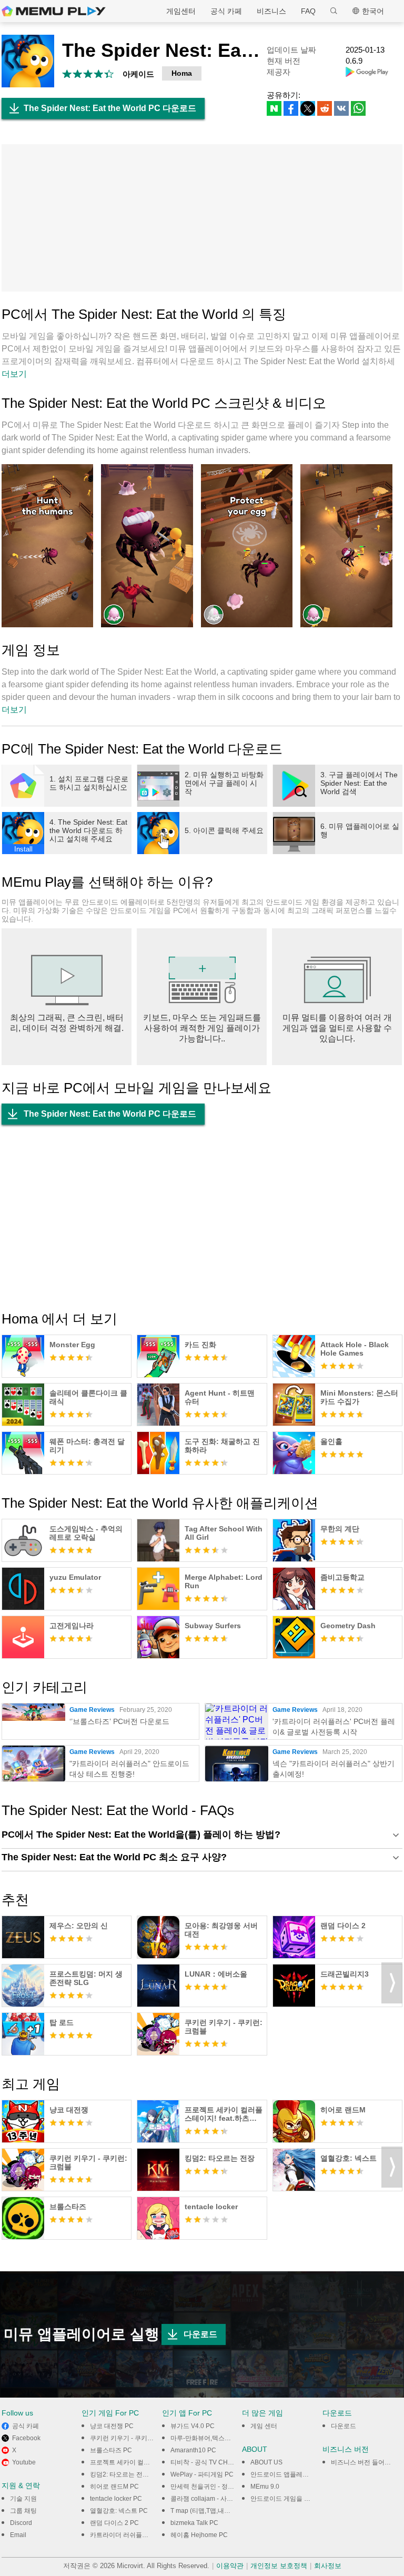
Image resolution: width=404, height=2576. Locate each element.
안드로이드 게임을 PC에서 (288, 2499)
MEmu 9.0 (265, 2487)
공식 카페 (226, 11)
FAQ (308, 11)
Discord (21, 2523)
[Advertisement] (202, 218)
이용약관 (230, 2566)
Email (18, 2535)
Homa (182, 73)
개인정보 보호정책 (279, 2566)
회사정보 (328, 2566)
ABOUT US (266, 2462)
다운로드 (200, 2334)
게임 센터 (264, 2426)
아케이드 (138, 74)
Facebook (26, 2438)
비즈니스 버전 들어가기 (364, 2462)
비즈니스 (271, 11)
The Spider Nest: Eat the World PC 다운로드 (110, 108)
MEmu (54, 11)
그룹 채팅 (23, 2511)
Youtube (24, 2462)
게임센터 (181, 11)
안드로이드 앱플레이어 (283, 2474)
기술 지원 (23, 2499)
